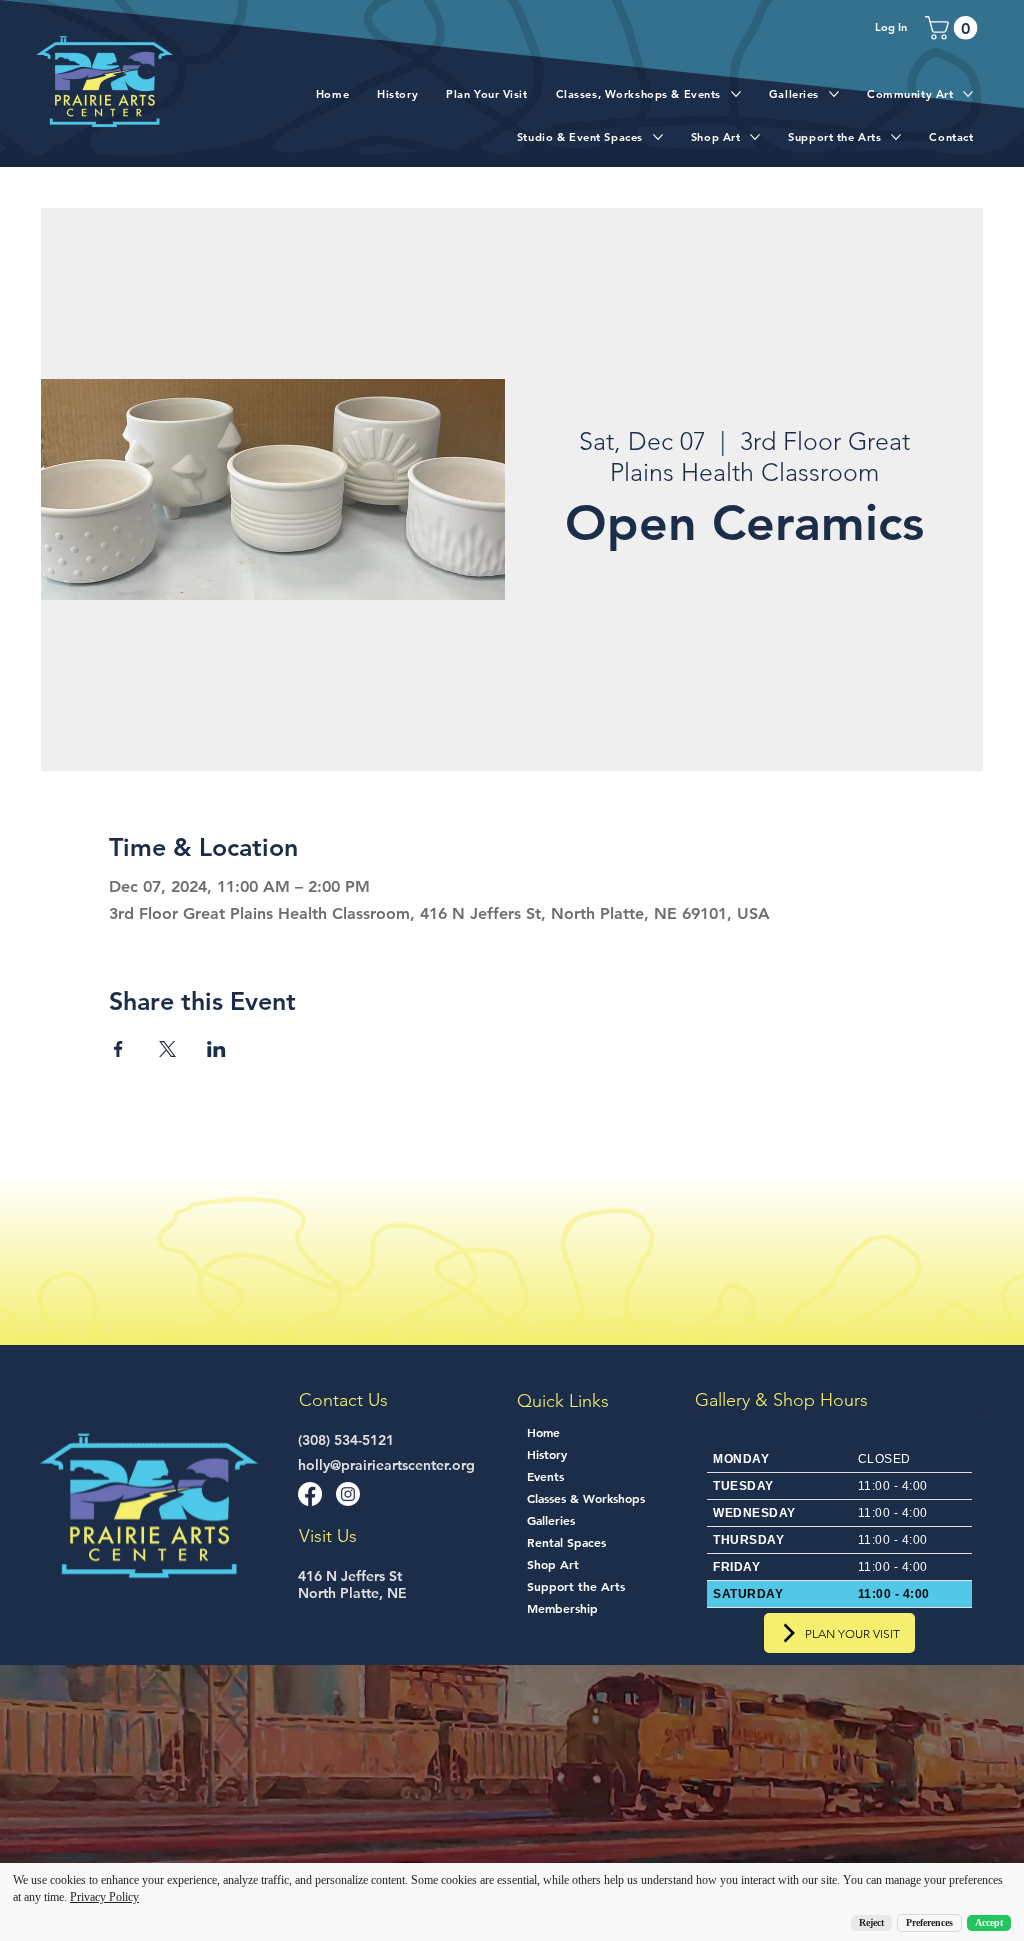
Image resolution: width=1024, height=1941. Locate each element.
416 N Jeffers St (350, 1576)
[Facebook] (310, 1494)
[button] (954, 28)
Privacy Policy (104, 1897)
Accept (989, 1922)
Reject (871, 1922)
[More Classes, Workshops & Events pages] (736, 94)
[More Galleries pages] (834, 94)
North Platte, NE (352, 1593)
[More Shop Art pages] (755, 137)
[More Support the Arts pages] (896, 137)
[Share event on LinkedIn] (216, 1049)
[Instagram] (348, 1494)
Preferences (929, 1922)
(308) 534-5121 (346, 1440)
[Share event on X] (167, 1049)
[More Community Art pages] (968, 94)
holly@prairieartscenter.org (386, 1465)
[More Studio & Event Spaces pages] (658, 137)
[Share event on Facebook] (118, 1049)
